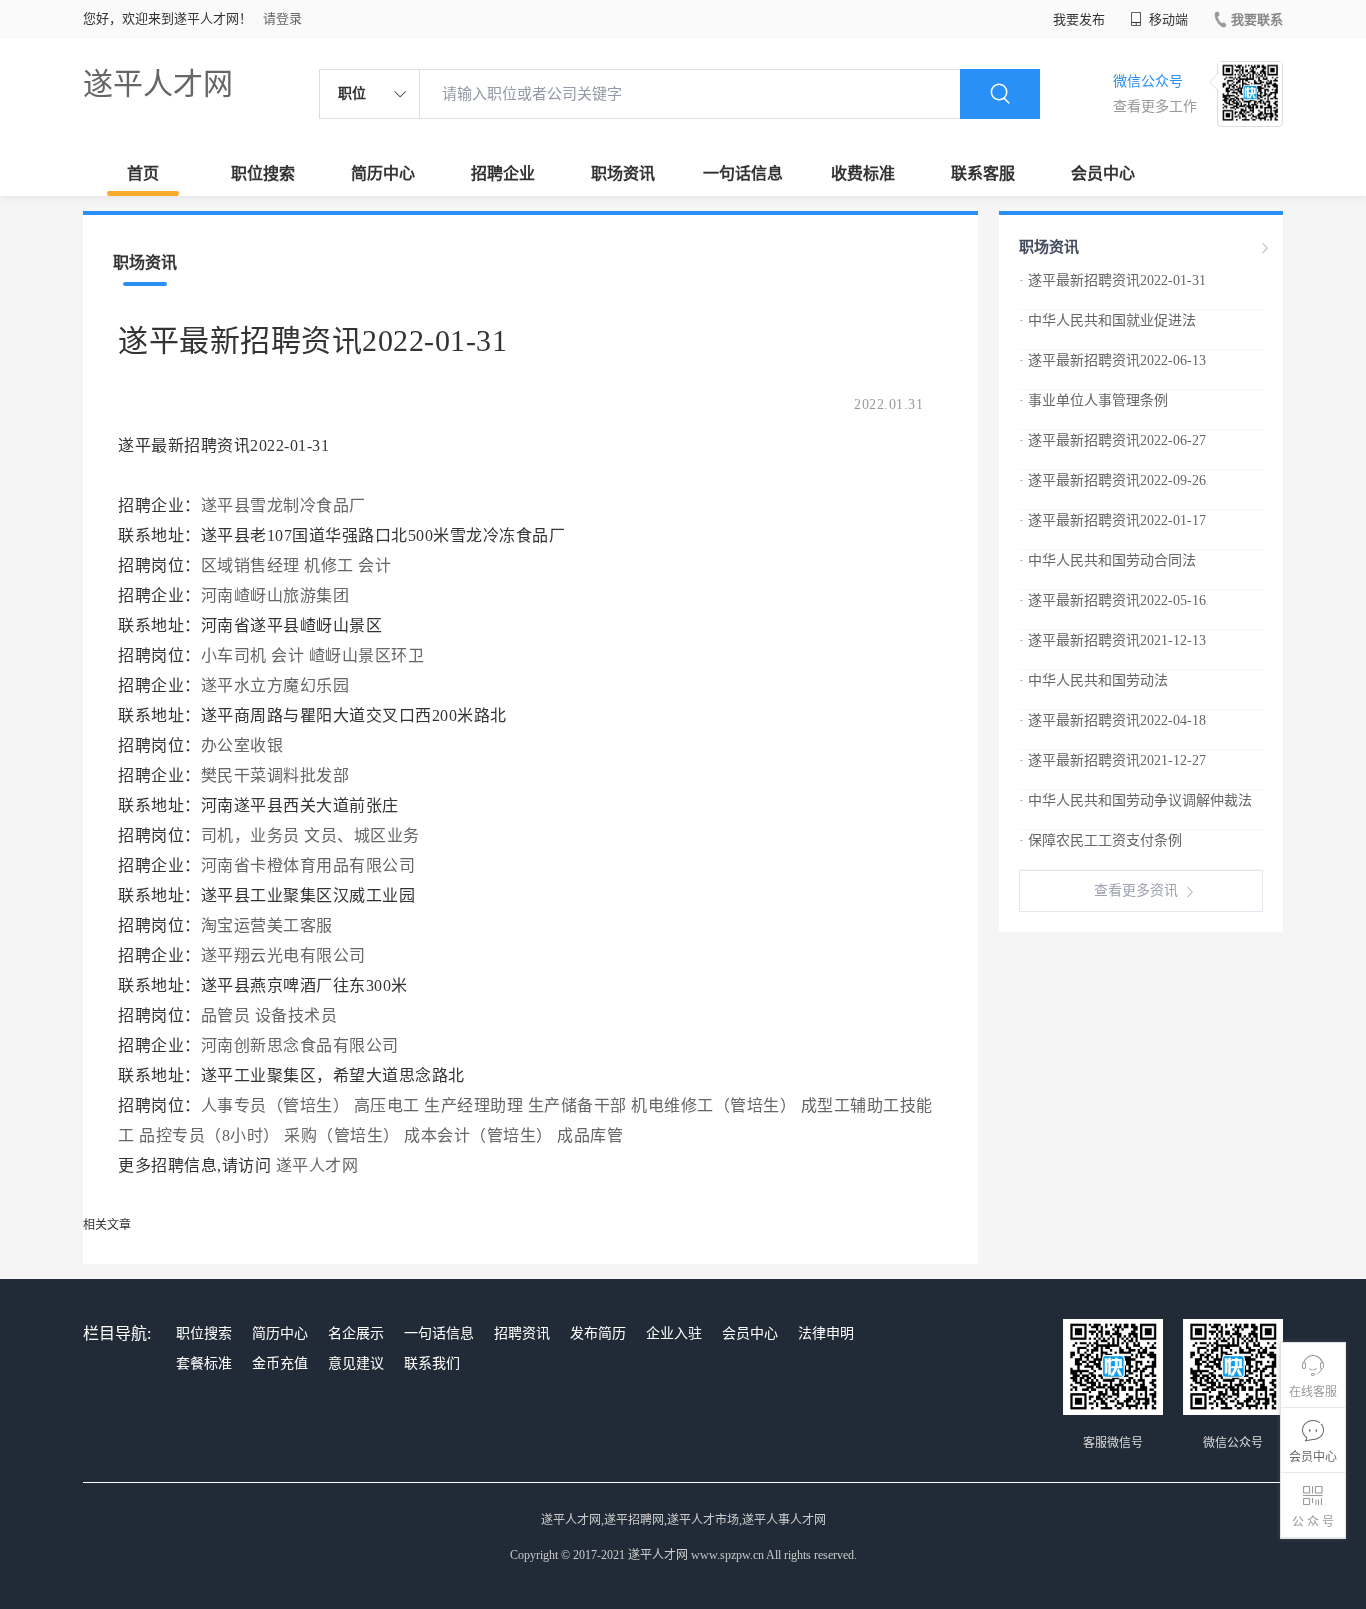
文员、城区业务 (362, 835)
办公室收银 (242, 745)
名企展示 (356, 1333)
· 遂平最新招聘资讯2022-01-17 (1112, 520)
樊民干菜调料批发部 (275, 775)
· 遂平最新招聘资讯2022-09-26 (1112, 480)
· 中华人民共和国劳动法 (1093, 680)
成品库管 (590, 1135)
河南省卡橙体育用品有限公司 (308, 865)
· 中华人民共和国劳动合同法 (1107, 560)
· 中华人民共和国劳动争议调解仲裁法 (1135, 800)
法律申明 (826, 1333)
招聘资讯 (522, 1333)
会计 (374, 565)
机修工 (329, 565)
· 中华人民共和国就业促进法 (1107, 320)
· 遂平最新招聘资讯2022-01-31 (1112, 280)
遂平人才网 (158, 83)
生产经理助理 (473, 1105)
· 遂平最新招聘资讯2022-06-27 (1112, 440)
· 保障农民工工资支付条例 (1100, 840)
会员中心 (1103, 173)
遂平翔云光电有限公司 (283, 955)
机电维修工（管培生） (713, 1105)
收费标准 (863, 173)
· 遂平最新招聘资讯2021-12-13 (1112, 640)
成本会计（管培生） (478, 1135)
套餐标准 (204, 1363)
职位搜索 (263, 173)
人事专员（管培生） (275, 1105)
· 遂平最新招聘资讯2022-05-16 (1112, 600)
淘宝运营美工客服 (267, 925)
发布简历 (598, 1333)
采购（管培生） (342, 1135)
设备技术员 (296, 1015)
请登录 (282, 18)
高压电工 (387, 1105)
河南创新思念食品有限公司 (300, 1045)
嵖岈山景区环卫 (367, 655)
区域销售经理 (250, 565)
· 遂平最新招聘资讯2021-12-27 (1112, 760)
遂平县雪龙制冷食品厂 (283, 505)
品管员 (226, 1015)
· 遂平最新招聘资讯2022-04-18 (1112, 720)
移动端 (1167, 19)
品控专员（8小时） (209, 1135)
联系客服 (983, 173)
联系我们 (432, 1363)
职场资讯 (623, 173)
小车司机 (234, 655)
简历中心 (383, 173)
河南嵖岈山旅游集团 (275, 595)
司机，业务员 (250, 835)
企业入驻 (674, 1333)
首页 (143, 173)
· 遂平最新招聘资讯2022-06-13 (1112, 360)
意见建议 (356, 1363)
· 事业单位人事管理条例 (1093, 400)
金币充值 (280, 1363)
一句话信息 (743, 173)
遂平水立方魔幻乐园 (275, 685)
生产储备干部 (577, 1105)
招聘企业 (503, 173)
